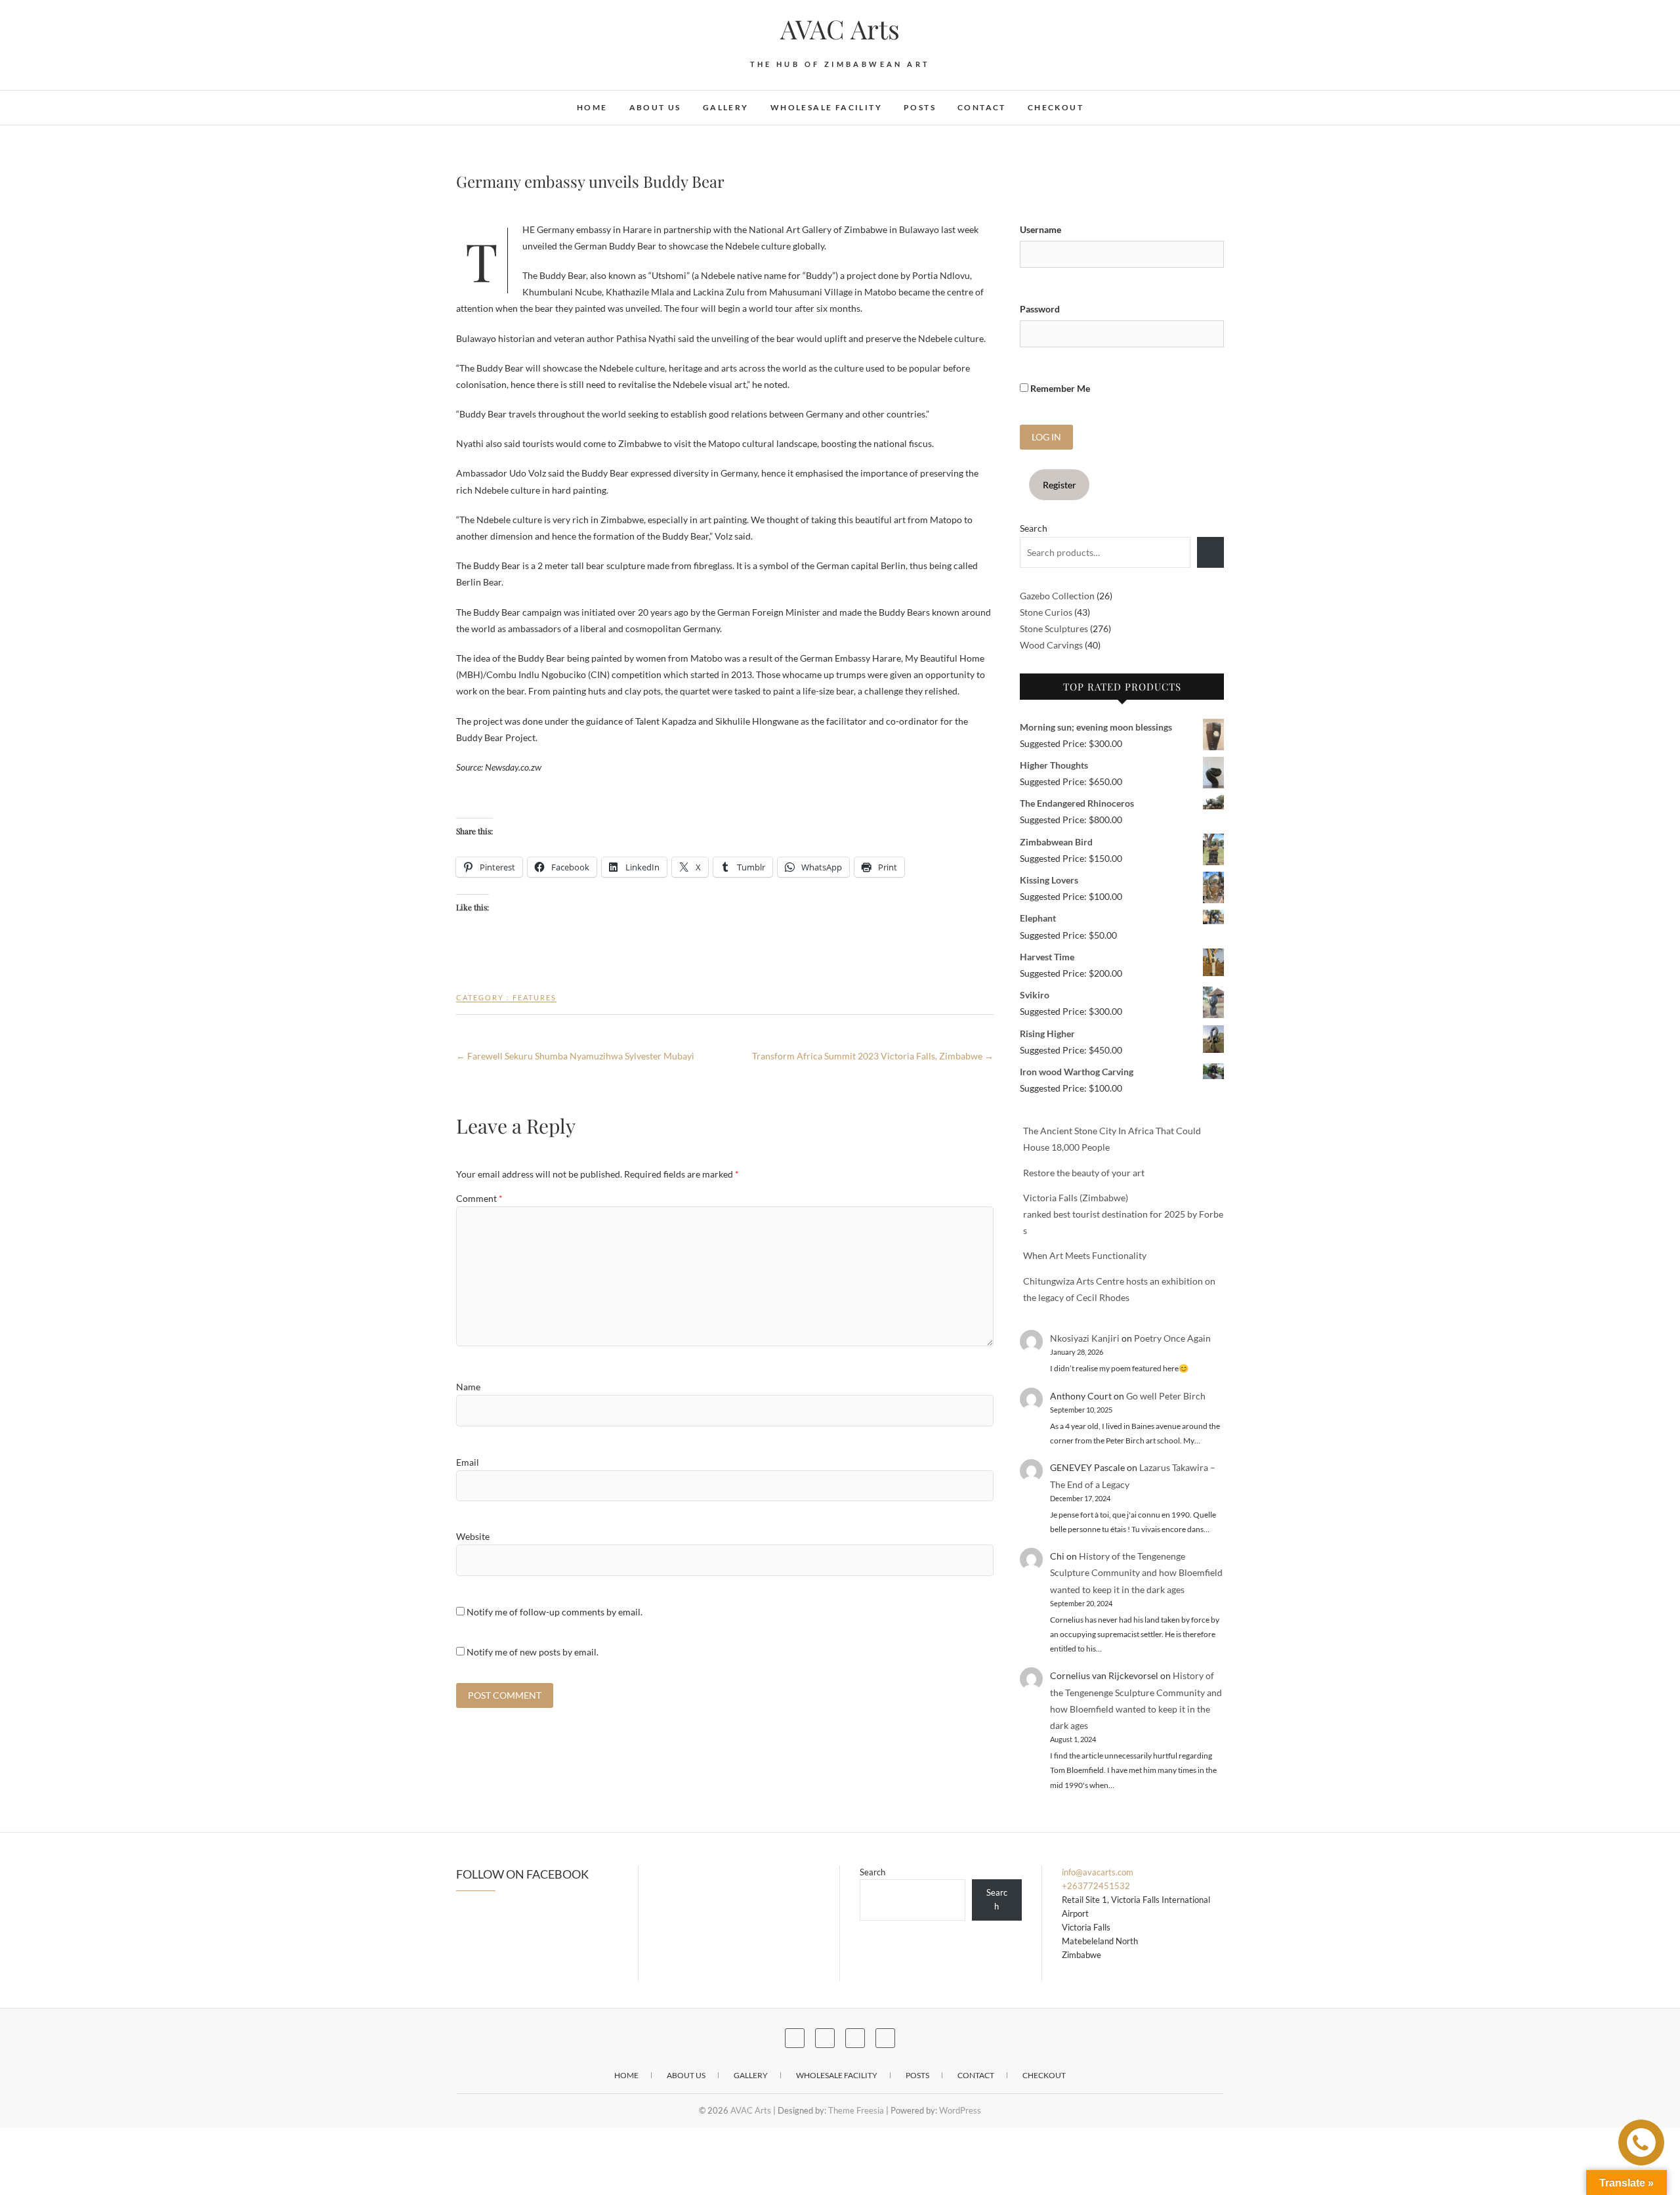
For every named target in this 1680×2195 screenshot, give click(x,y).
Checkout (1056, 107)
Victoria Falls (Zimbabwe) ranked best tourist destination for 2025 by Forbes (1123, 1214)
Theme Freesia (856, 2110)
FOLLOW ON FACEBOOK (522, 1874)
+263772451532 (1096, 1886)
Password (1040, 309)
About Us (655, 107)
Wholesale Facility (826, 107)
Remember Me (1059, 388)
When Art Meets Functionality (1085, 1255)
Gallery (726, 107)
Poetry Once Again (1172, 1338)
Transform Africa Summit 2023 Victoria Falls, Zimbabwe (873, 1056)
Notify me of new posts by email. (533, 1652)
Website (473, 1536)
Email (468, 1462)
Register (1060, 485)
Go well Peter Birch (1166, 1396)
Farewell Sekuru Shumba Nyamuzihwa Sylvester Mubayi (575, 1056)
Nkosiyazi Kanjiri (1085, 1338)
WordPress (960, 2110)
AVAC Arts (840, 29)
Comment (479, 1198)
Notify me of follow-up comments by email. (555, 1612)
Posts (920, 107)
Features (535, 997)
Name (468, 1387)
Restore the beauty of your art (1084, 1173)
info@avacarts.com (1098, 1872)
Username (1040, 229)
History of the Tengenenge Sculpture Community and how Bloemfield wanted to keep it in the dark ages (1136, 1572)
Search (1034, 528)
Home (592, 107)
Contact (982, 107)
